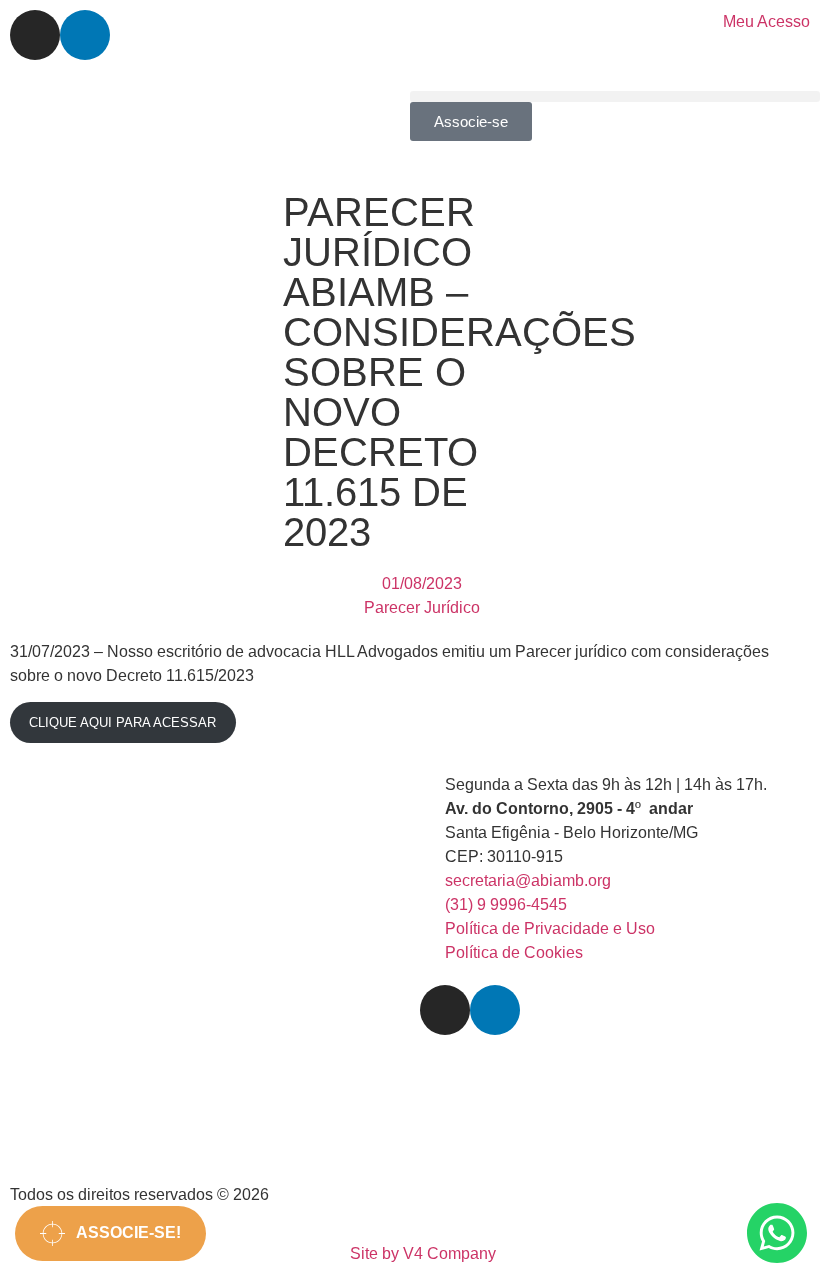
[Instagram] (35, 35)
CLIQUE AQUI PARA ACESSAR (122, 722)
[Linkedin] (85, 35)
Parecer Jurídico (422, 607)
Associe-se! (123, 1232)
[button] (615, 96)
